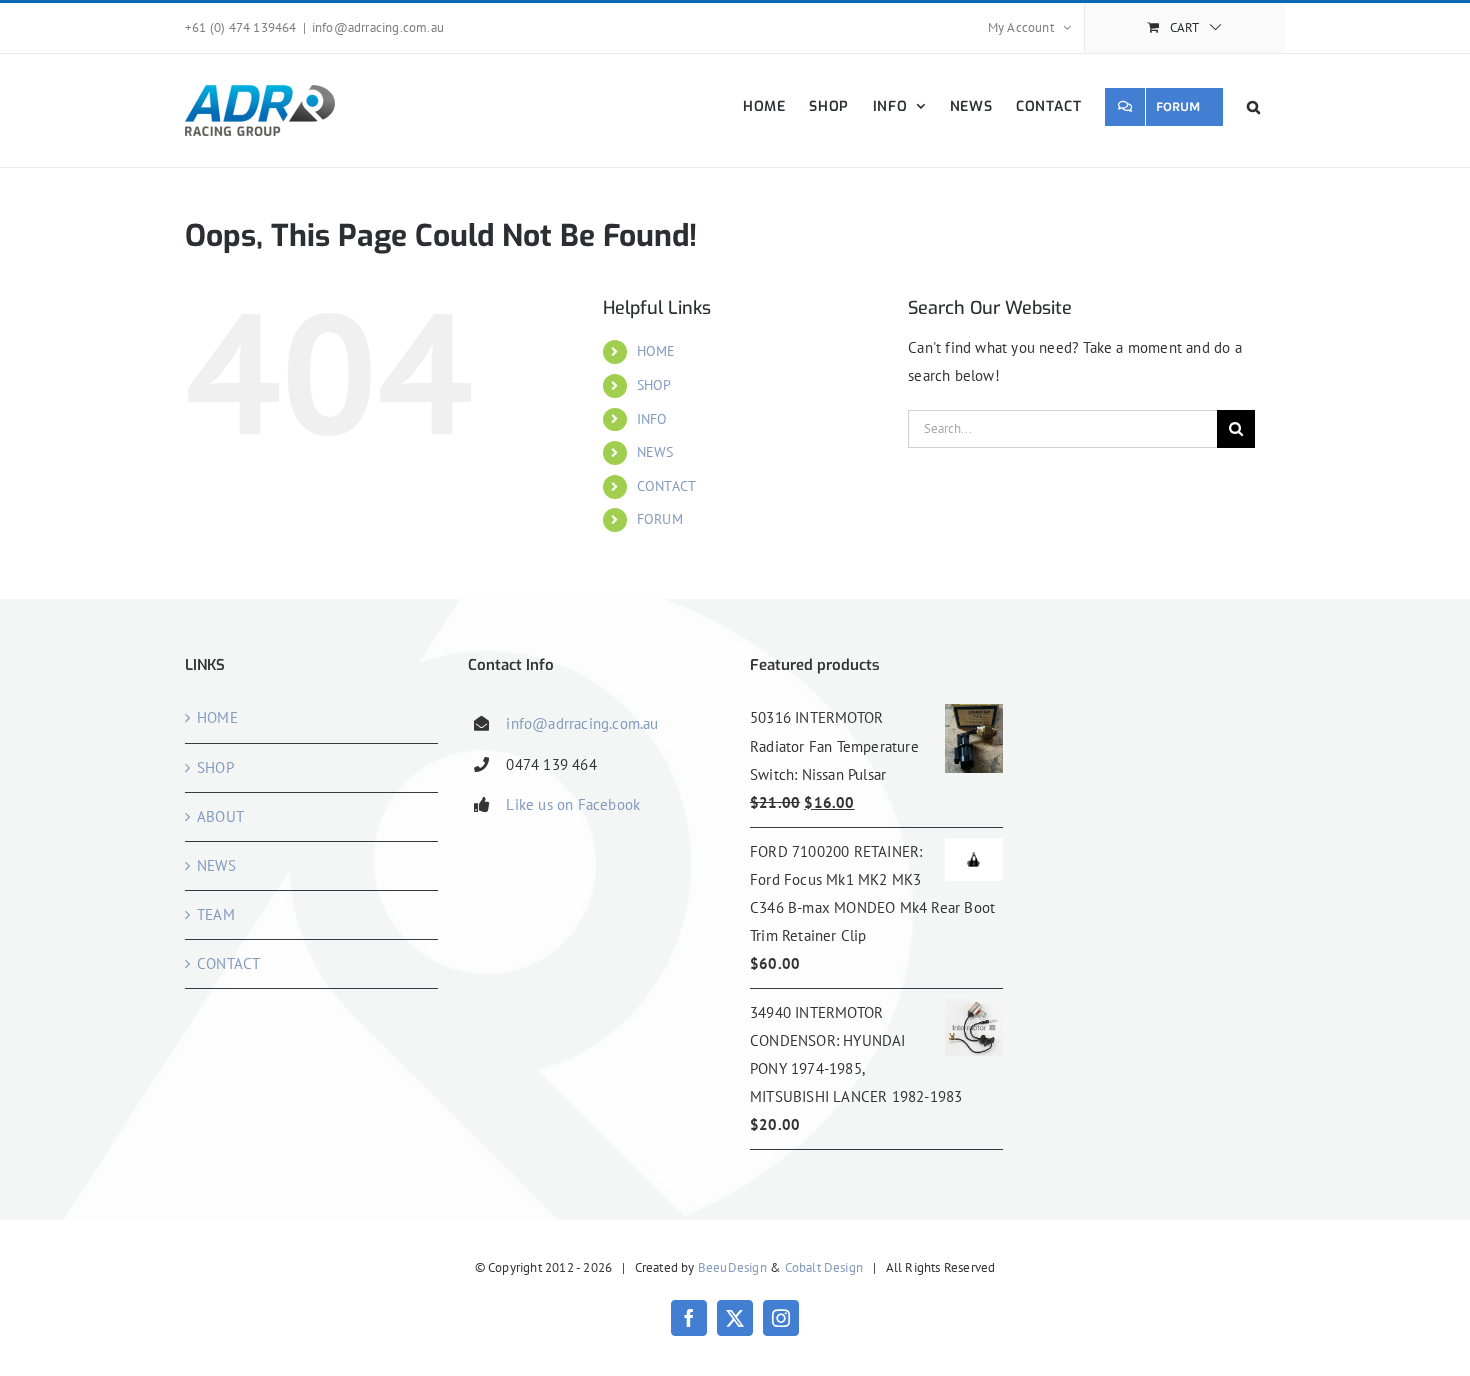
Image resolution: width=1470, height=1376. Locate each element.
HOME (656, 351)
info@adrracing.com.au (378, 27)
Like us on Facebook (573, 804)
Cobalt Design (824, 1267)
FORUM (660, 519)
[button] (1254, 106)
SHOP (654, 385)
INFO (652, 419)
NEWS (655, 452)
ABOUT (220, 816)
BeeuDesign (732, 1267)
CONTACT (666, 486)
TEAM (216, 914)
